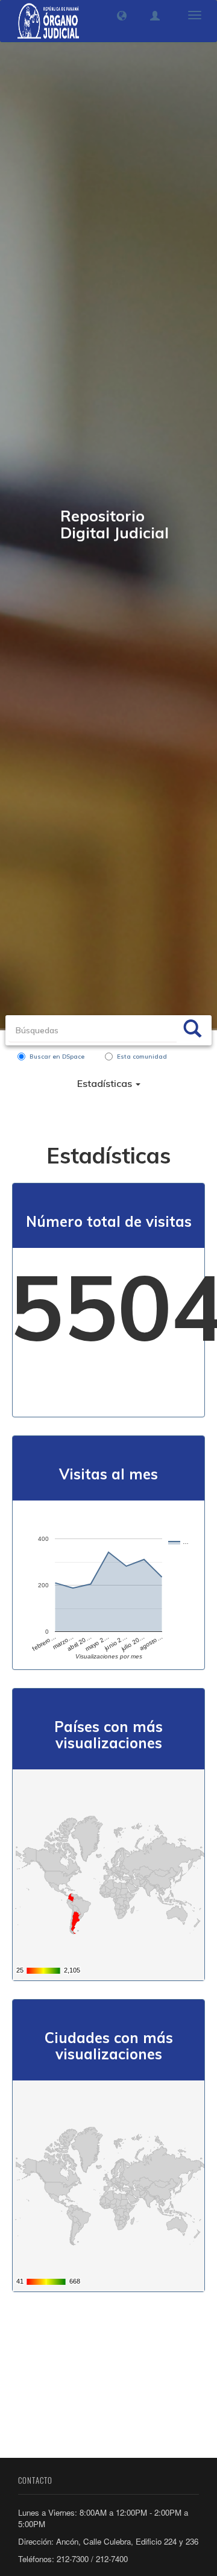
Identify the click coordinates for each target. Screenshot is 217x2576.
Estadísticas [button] (106, 1083)
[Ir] (192, 1030)
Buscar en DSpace (57, 1057)
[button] (122, 16)
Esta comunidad (142, 1057)
